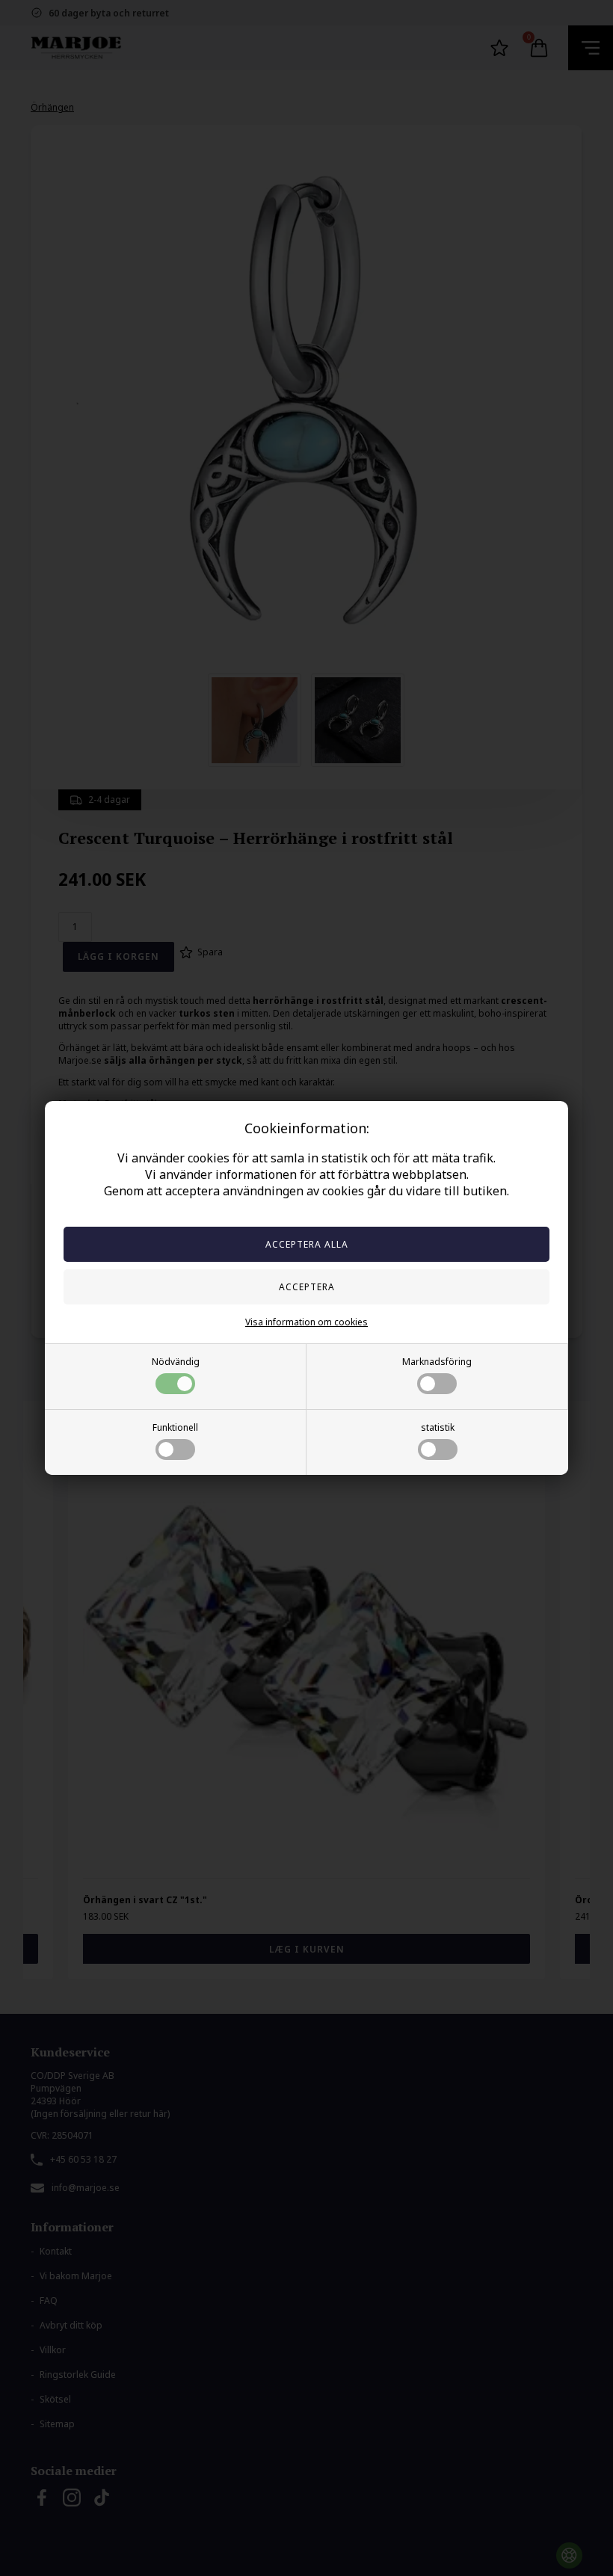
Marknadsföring (437, 1362)
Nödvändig (176, 1362)
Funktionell (175, 1427)
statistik (438, 1427)
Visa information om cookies (306, 1322)
